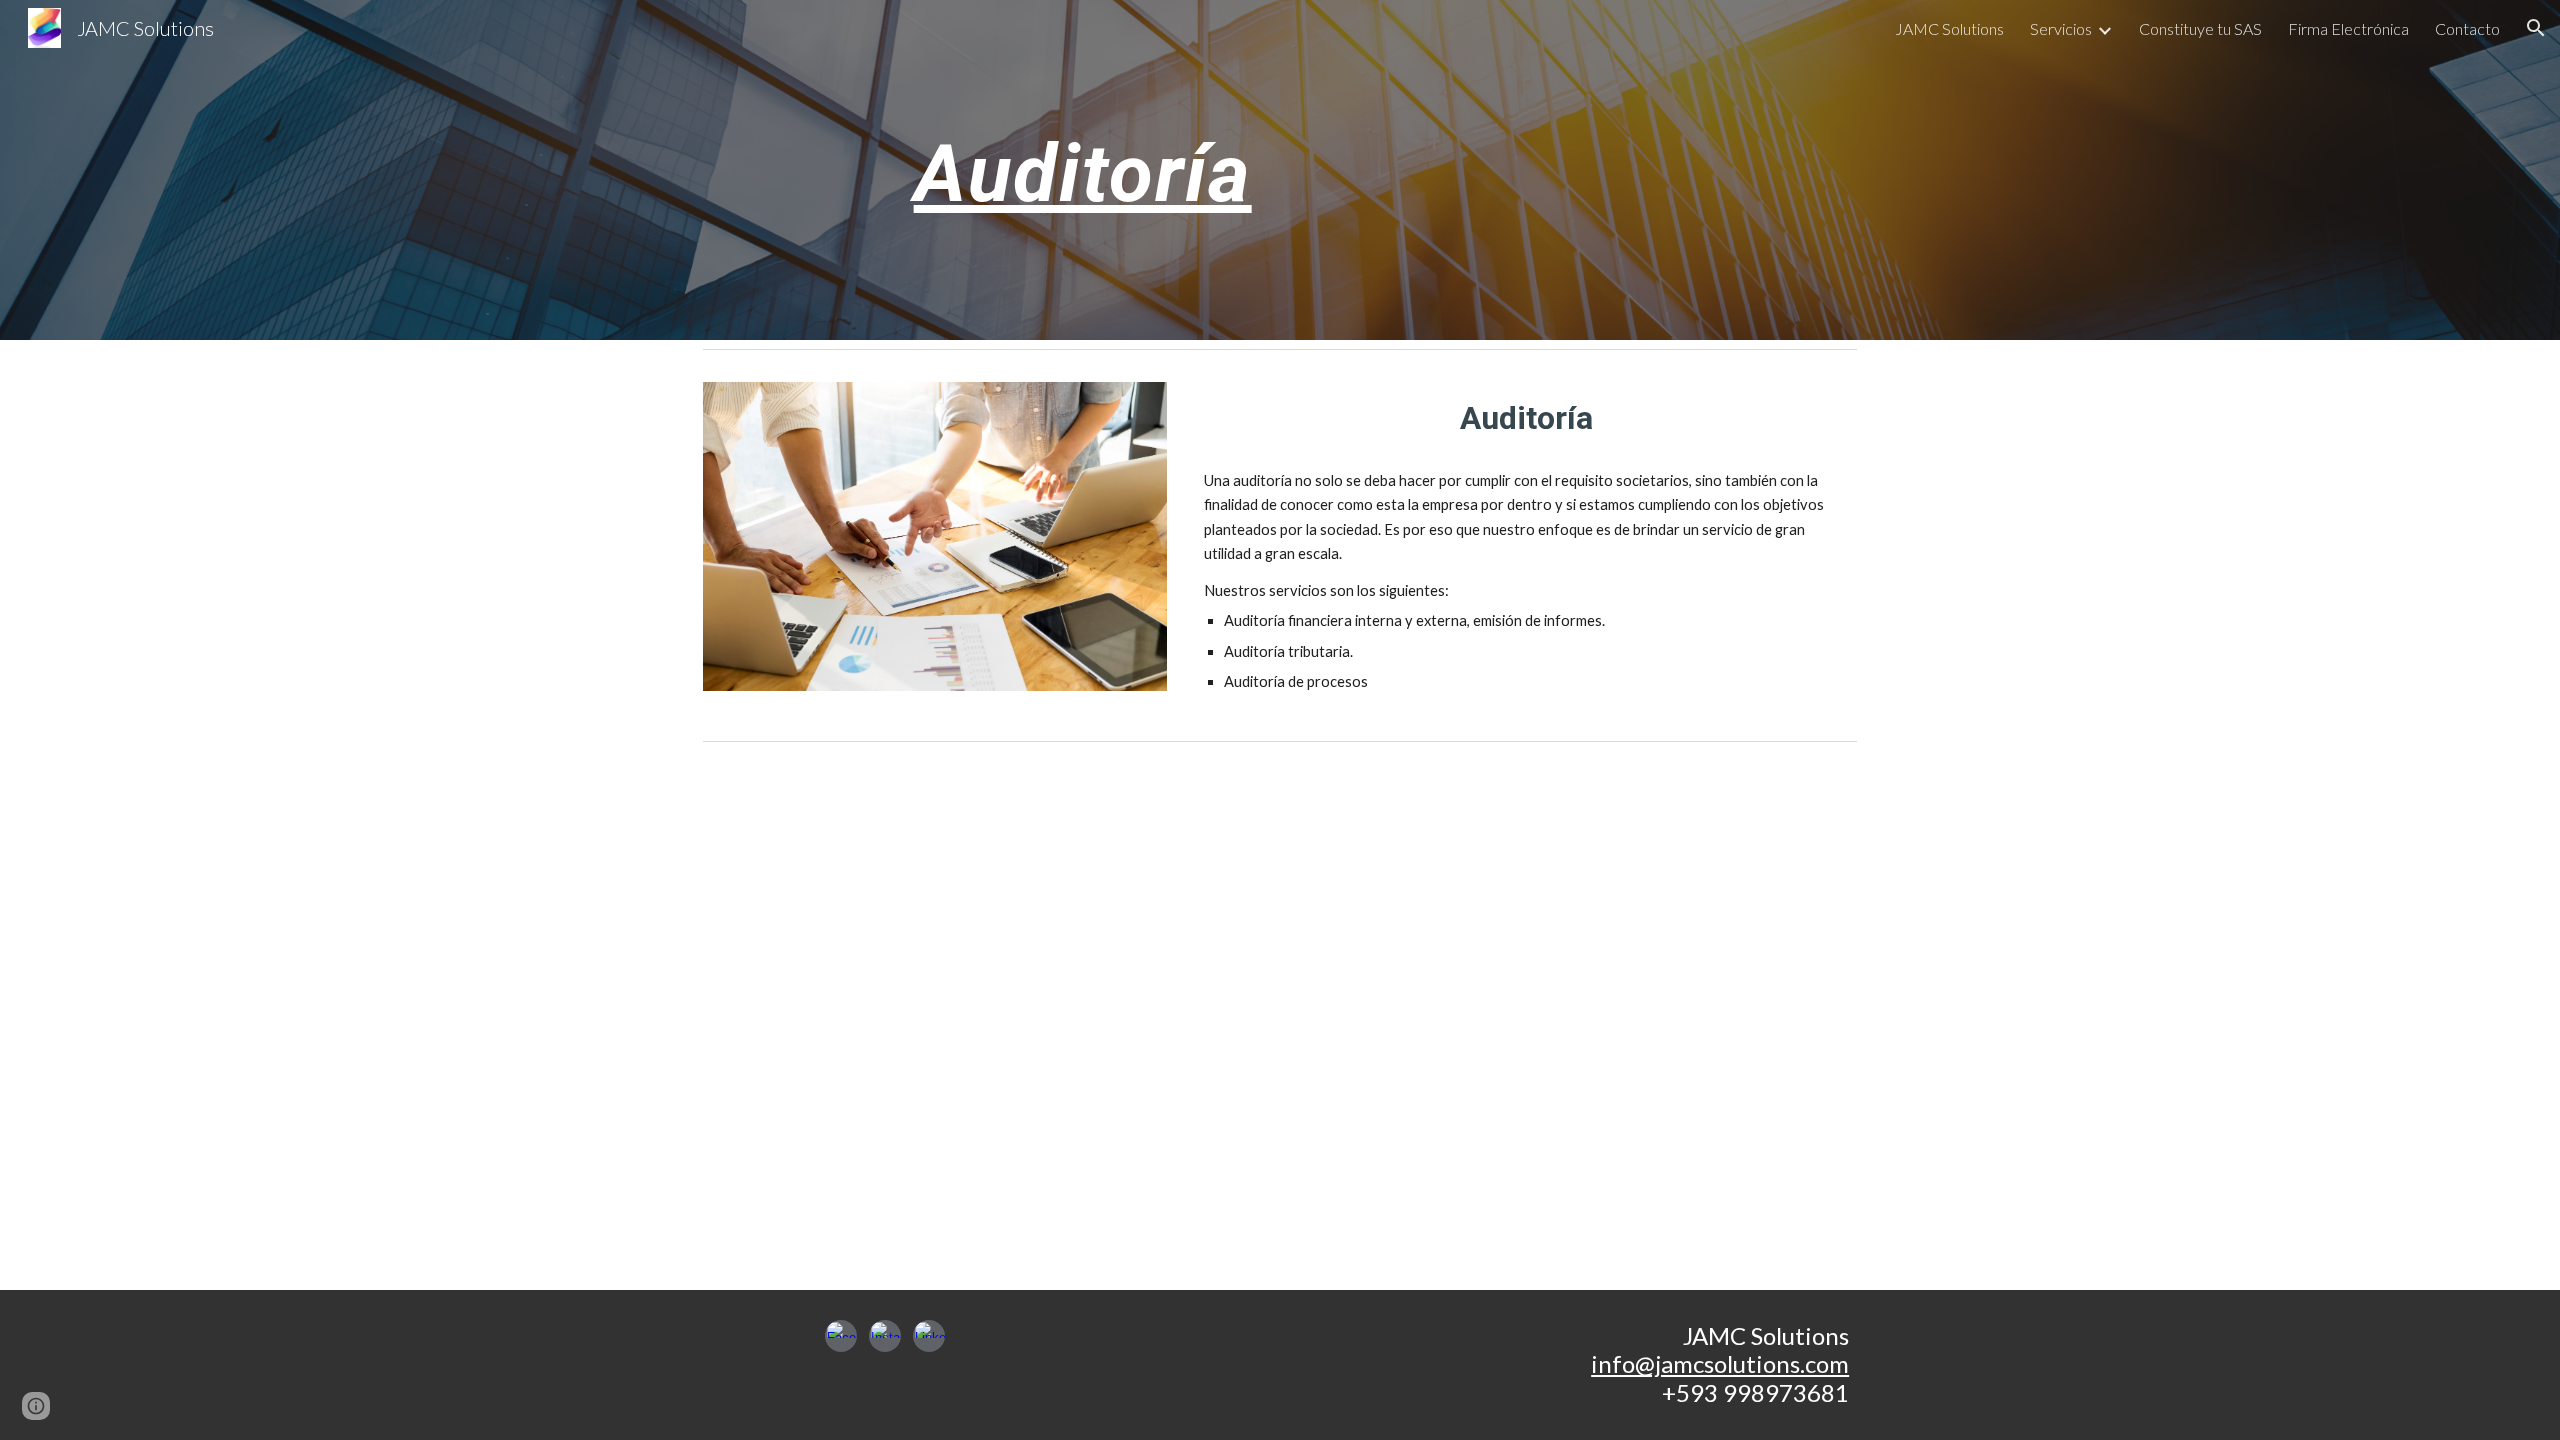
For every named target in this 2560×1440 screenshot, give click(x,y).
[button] (2536, 28)
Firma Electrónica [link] (2348, 28)
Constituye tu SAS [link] (2200, 28)
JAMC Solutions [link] (1949, 28)
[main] (1083, 170)
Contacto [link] (2467, 28)
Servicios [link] (2061, 28)
